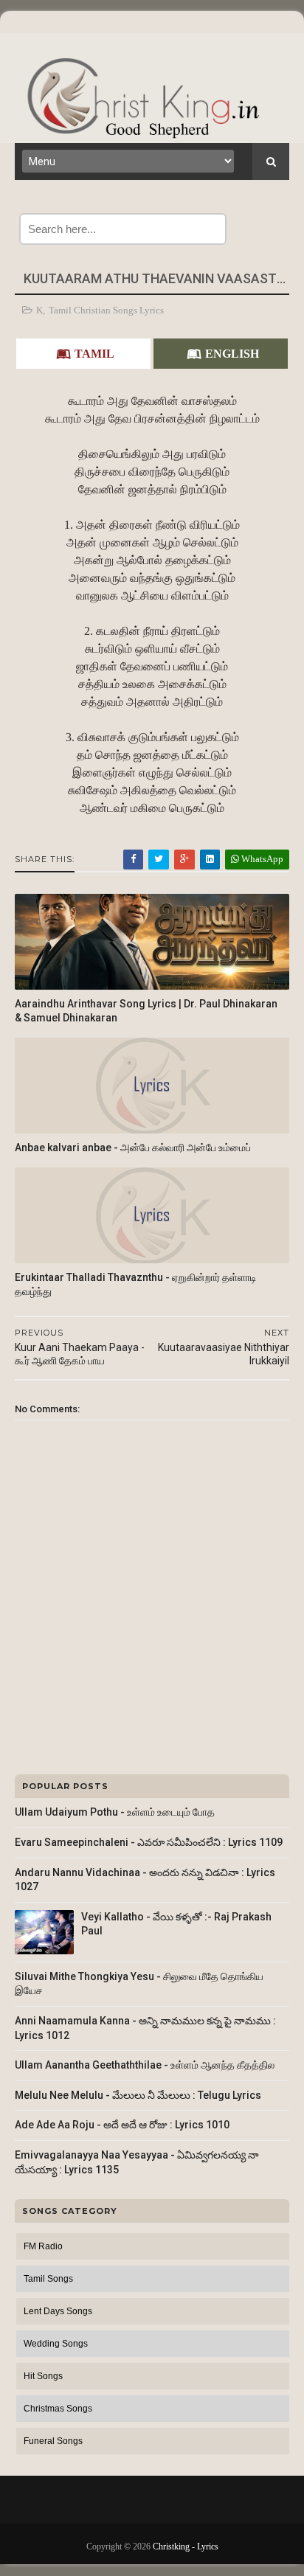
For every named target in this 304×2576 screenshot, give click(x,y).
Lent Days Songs (58, 2311)
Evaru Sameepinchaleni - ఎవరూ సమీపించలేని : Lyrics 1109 (149, 1842)
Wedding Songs (56, 2344)
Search (258, 229)
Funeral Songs (53, 2441)
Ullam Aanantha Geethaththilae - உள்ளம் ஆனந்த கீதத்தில (145, 2065)
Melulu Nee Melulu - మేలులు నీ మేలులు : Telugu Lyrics (138, 2095)
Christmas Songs (58, 2409)
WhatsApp (261, 859)
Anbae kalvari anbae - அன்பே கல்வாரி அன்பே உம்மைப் (133, 1148)
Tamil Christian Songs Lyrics (106, 310)
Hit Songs (43, 2376)
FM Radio (43, 2246)
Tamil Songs (48, 2279)
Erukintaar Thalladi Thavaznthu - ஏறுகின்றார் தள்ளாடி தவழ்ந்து (136, 1284)
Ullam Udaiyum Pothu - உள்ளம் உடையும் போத (115, 1812)
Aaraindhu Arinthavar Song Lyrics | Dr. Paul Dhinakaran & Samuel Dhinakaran (146, 1011)
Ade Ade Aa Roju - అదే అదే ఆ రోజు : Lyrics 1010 (122, 2125)
